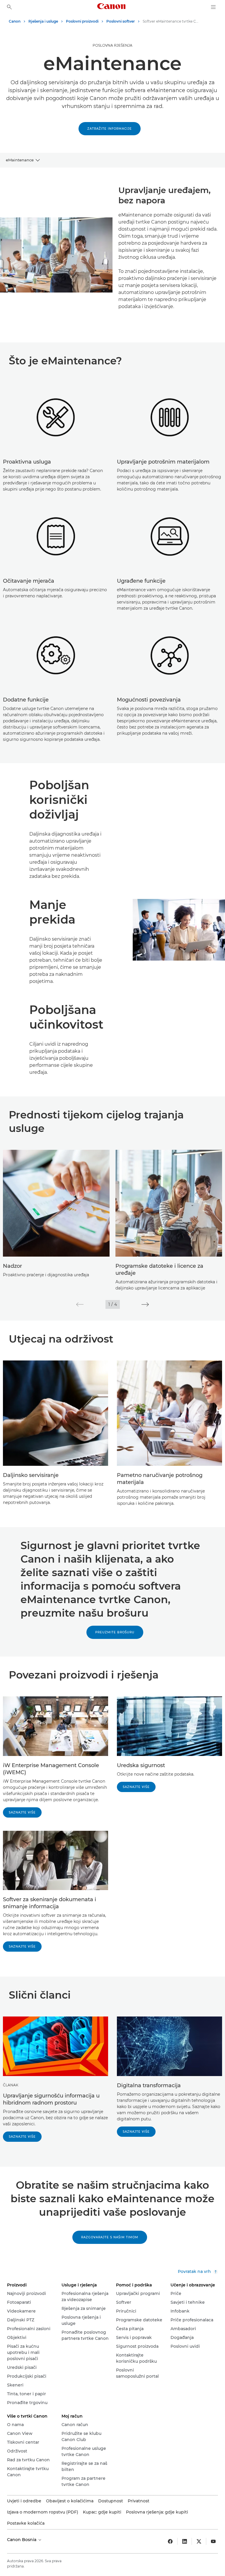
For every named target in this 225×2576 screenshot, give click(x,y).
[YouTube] (213, 2541)
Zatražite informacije (110, 129)
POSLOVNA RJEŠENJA (112, 45)
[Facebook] (170, 2541)
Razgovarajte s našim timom (110, 2237)
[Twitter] (199, 2541)
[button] (80, 1304)
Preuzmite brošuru (115, 1632)
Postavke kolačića (26, 2523)
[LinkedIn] (185, 2541)
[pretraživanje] (9, 7)
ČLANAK (11, 2085)
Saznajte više (22, 1812)
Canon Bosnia (22, 2540)
